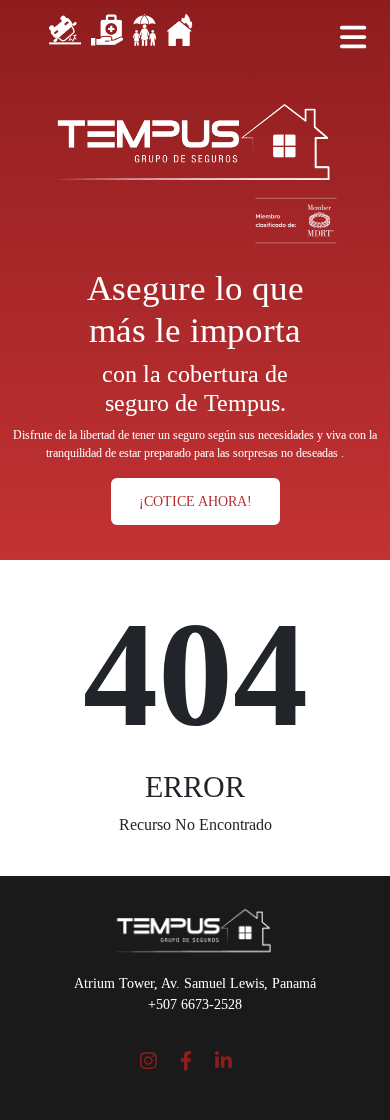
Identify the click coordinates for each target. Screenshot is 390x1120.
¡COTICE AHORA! (195, 501)
